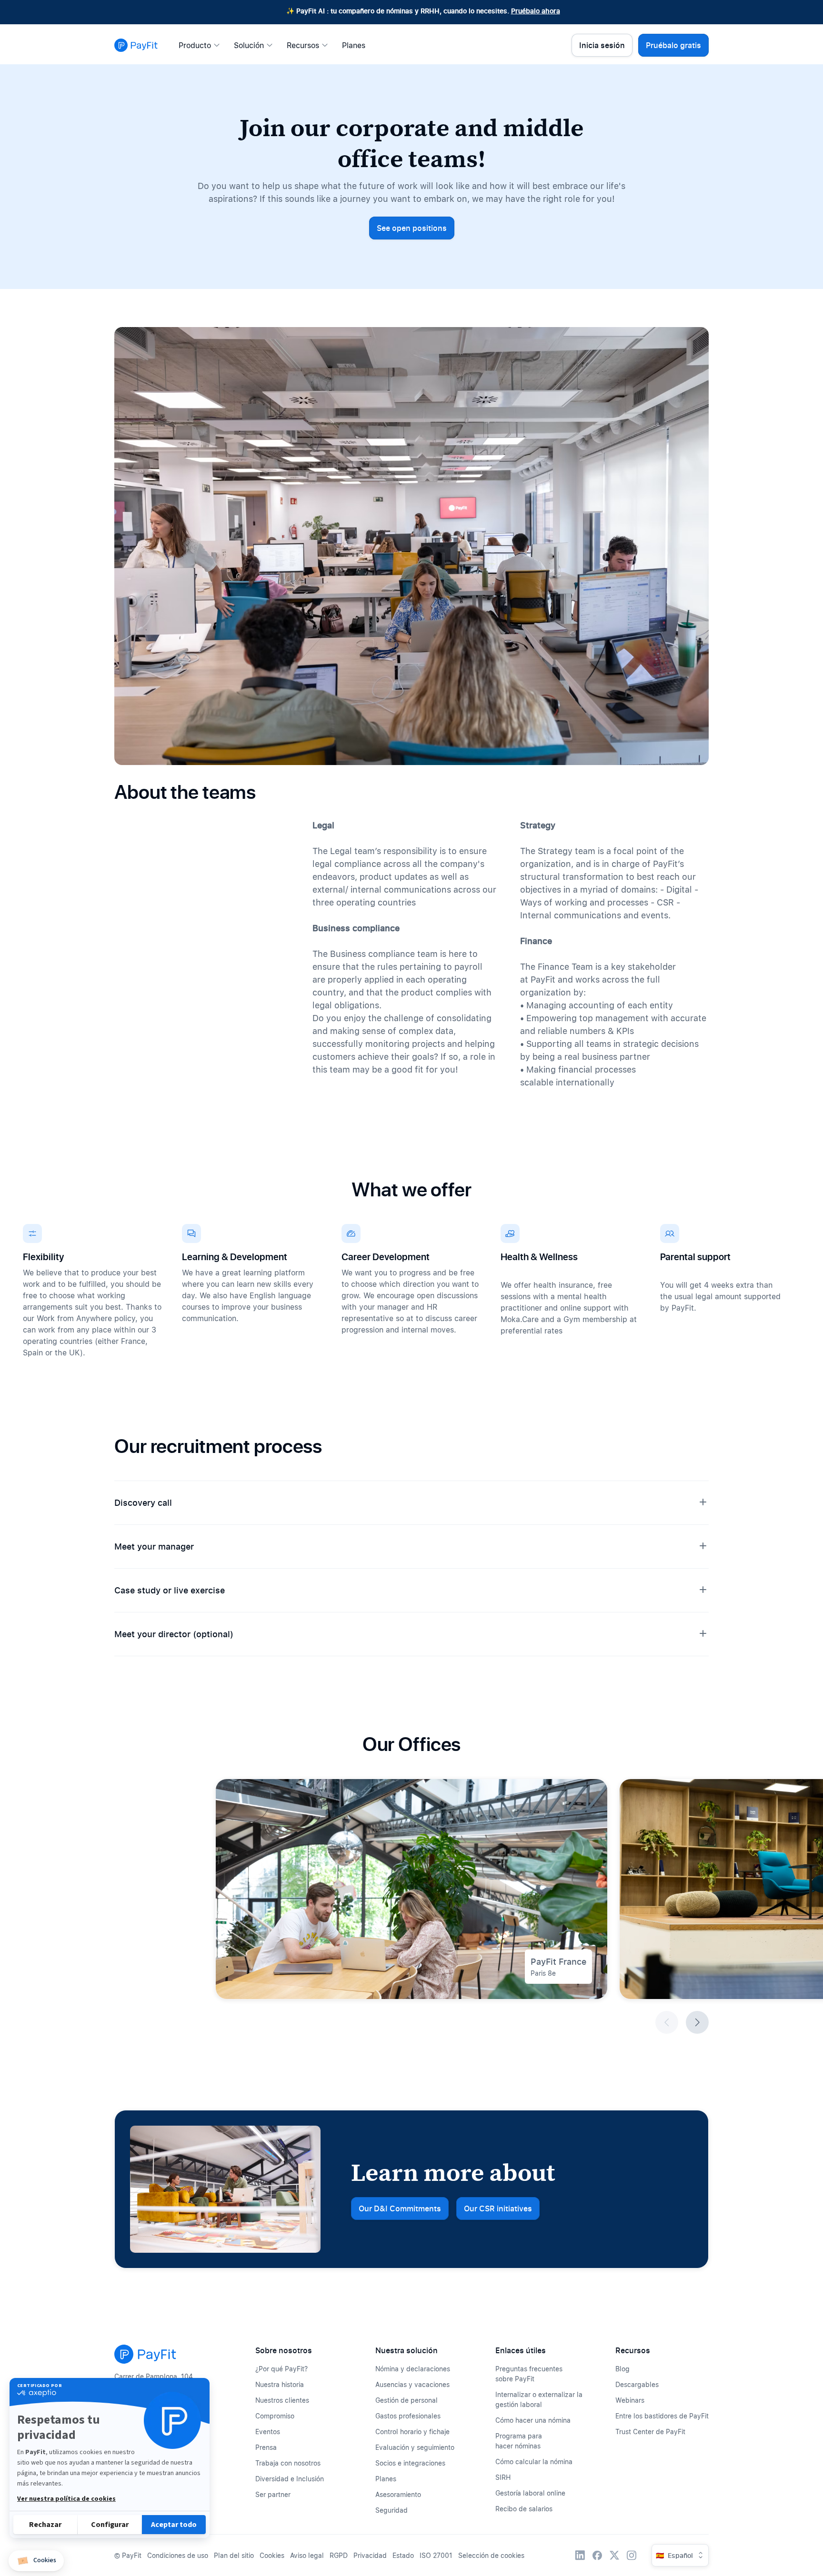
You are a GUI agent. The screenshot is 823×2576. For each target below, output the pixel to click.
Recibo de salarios (524, 2509)
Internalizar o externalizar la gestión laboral (539, 2399)
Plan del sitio (234, 2555)
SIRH (503, 2477)
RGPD (339, 2555)
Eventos (268, 2432)
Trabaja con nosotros (288, 2463)
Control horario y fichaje (412, 2432)
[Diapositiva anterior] (667, 2022)
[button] (36, 2561)
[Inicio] (136, 45)
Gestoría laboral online (530, 2493)
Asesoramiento (398, 2494)
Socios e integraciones (410, 2463)
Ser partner (273, 2494)
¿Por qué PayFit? (281, 2369)
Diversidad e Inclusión (290, 2479)
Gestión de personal (406, 2400)
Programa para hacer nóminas (519, 2441)
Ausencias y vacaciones (412, 2384)
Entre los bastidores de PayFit (662, 2416)
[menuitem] (202, 45)
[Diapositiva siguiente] (697, 2022)
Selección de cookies (491, 2555)
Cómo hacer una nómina (533, 2420)
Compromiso (275, 2416)
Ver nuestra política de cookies (66, 2499)
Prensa (266, 2447)
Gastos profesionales (408, 2416)
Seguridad (391, 2510)
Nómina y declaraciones (413, 2369)
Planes (386, 2479)
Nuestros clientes (282, 2400)
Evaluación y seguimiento (415, 2447)
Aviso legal (307, 2555)
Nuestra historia (280, 2384)
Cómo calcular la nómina (534, 2462)
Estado (403, 2555)
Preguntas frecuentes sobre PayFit (529, 2374)
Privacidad (370, 2555)
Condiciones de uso (178, 2555)
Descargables (637, 2384)
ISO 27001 (436, 2555)
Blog (622, 2369)
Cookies (272, 2555)
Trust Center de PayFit (650, 2432)
